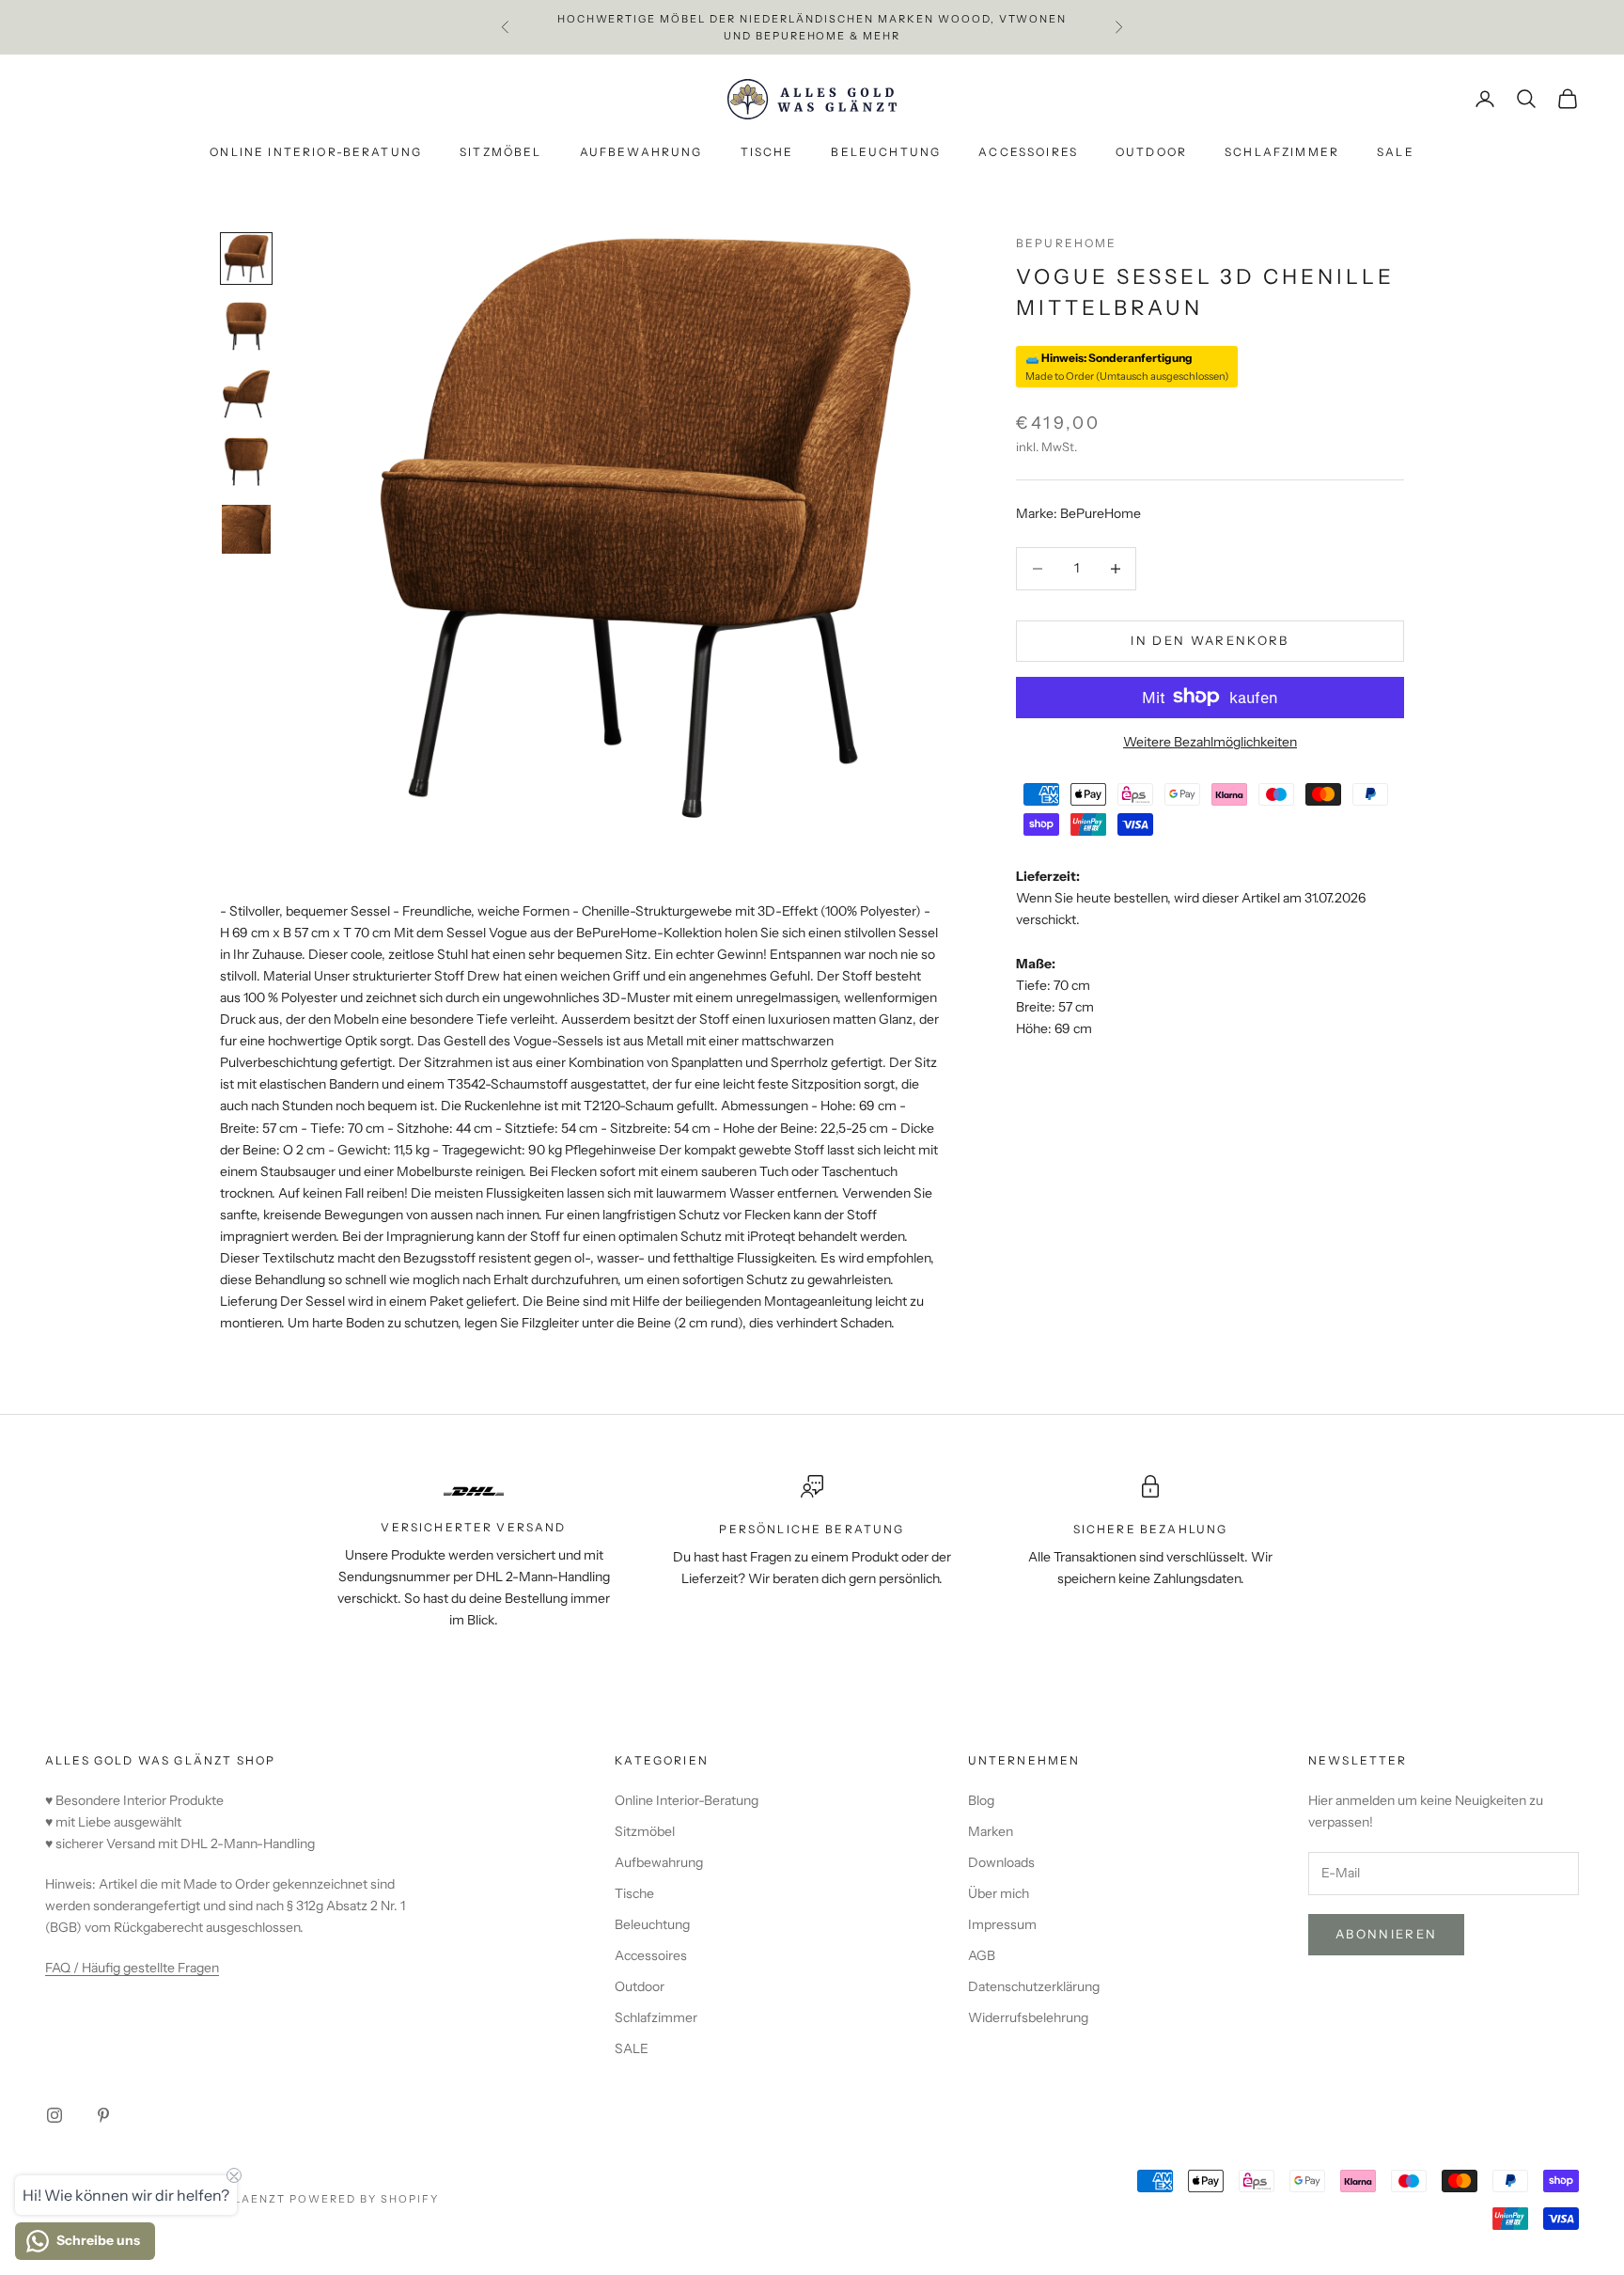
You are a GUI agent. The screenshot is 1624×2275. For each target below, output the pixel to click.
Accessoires (1028, 153)
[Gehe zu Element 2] (246, 326)
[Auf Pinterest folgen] (103, 2115)
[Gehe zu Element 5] (246, 529)
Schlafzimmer (1282, 153)
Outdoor (1151, 153)
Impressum (1002, 1924)
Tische (767, 153)
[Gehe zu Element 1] (246, 259)
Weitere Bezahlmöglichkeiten (1210, 741)
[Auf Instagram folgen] (55, 2115)
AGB (982, 1955)
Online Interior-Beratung (316, 153)
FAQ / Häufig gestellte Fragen (132, 1968)
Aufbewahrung (641, 153)
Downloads (1001, 1862)
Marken (991, 1831)
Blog (981, 1800)
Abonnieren (1386, 1934)
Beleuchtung (886, 153)
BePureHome (1067, 243)
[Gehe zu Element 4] (246, 462)
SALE (1396, 153)
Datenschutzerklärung (1034, 1986)
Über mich (999, 1893)
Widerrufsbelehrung (1028, 2017)
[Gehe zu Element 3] (246, 394)
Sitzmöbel (500, 153)
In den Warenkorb (1210, 640)
